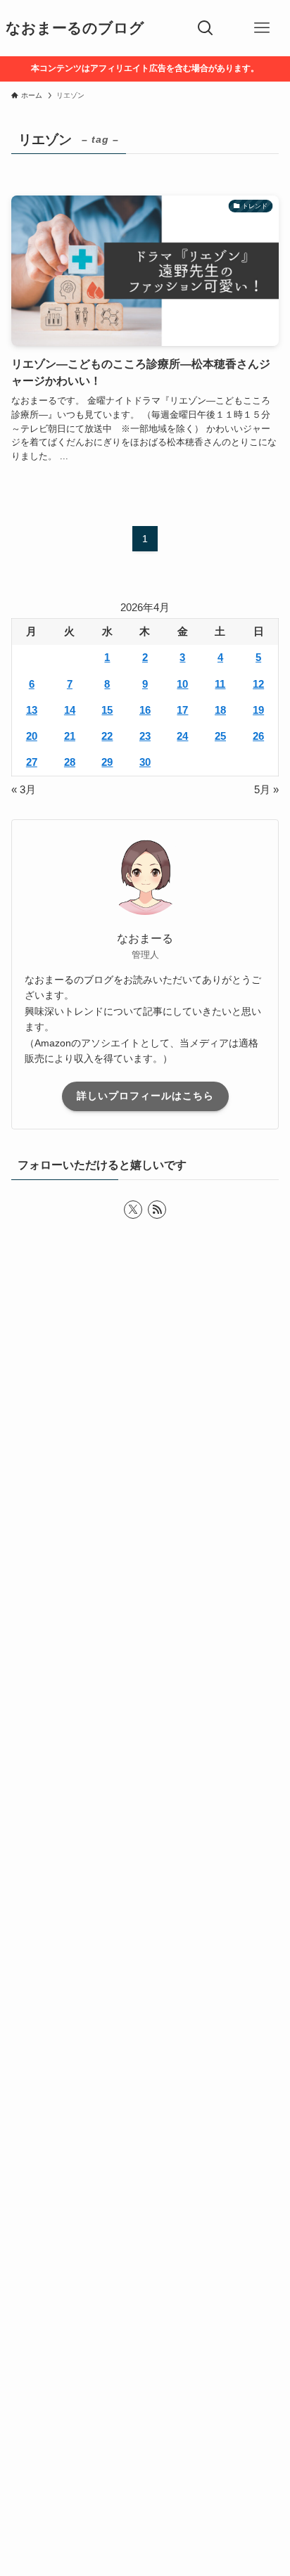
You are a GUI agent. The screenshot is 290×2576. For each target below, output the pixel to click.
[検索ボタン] (206, 28)
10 (182, 684)
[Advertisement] (145, 1928)
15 (107, 710)
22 (107, 736)
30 (145, 762)
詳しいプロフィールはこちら (145, 1096)
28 (70, 762)
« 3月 (24, 790)
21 (70, 736)
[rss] (157, 1210)
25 (220, 736)
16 (145, 710)
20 (32, 736)
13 (32, 710)
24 (182, 736)
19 (258, 710)
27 (32, 762)
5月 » (266, 790)
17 (182, 710)
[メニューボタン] (262, 28)
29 (107, 762)
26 (258, 736)
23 (145, 736)
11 (220, 684)
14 (70, 710)
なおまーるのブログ (75, 28)
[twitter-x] (133, 1210)
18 (220, 710)
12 (258, 684)
